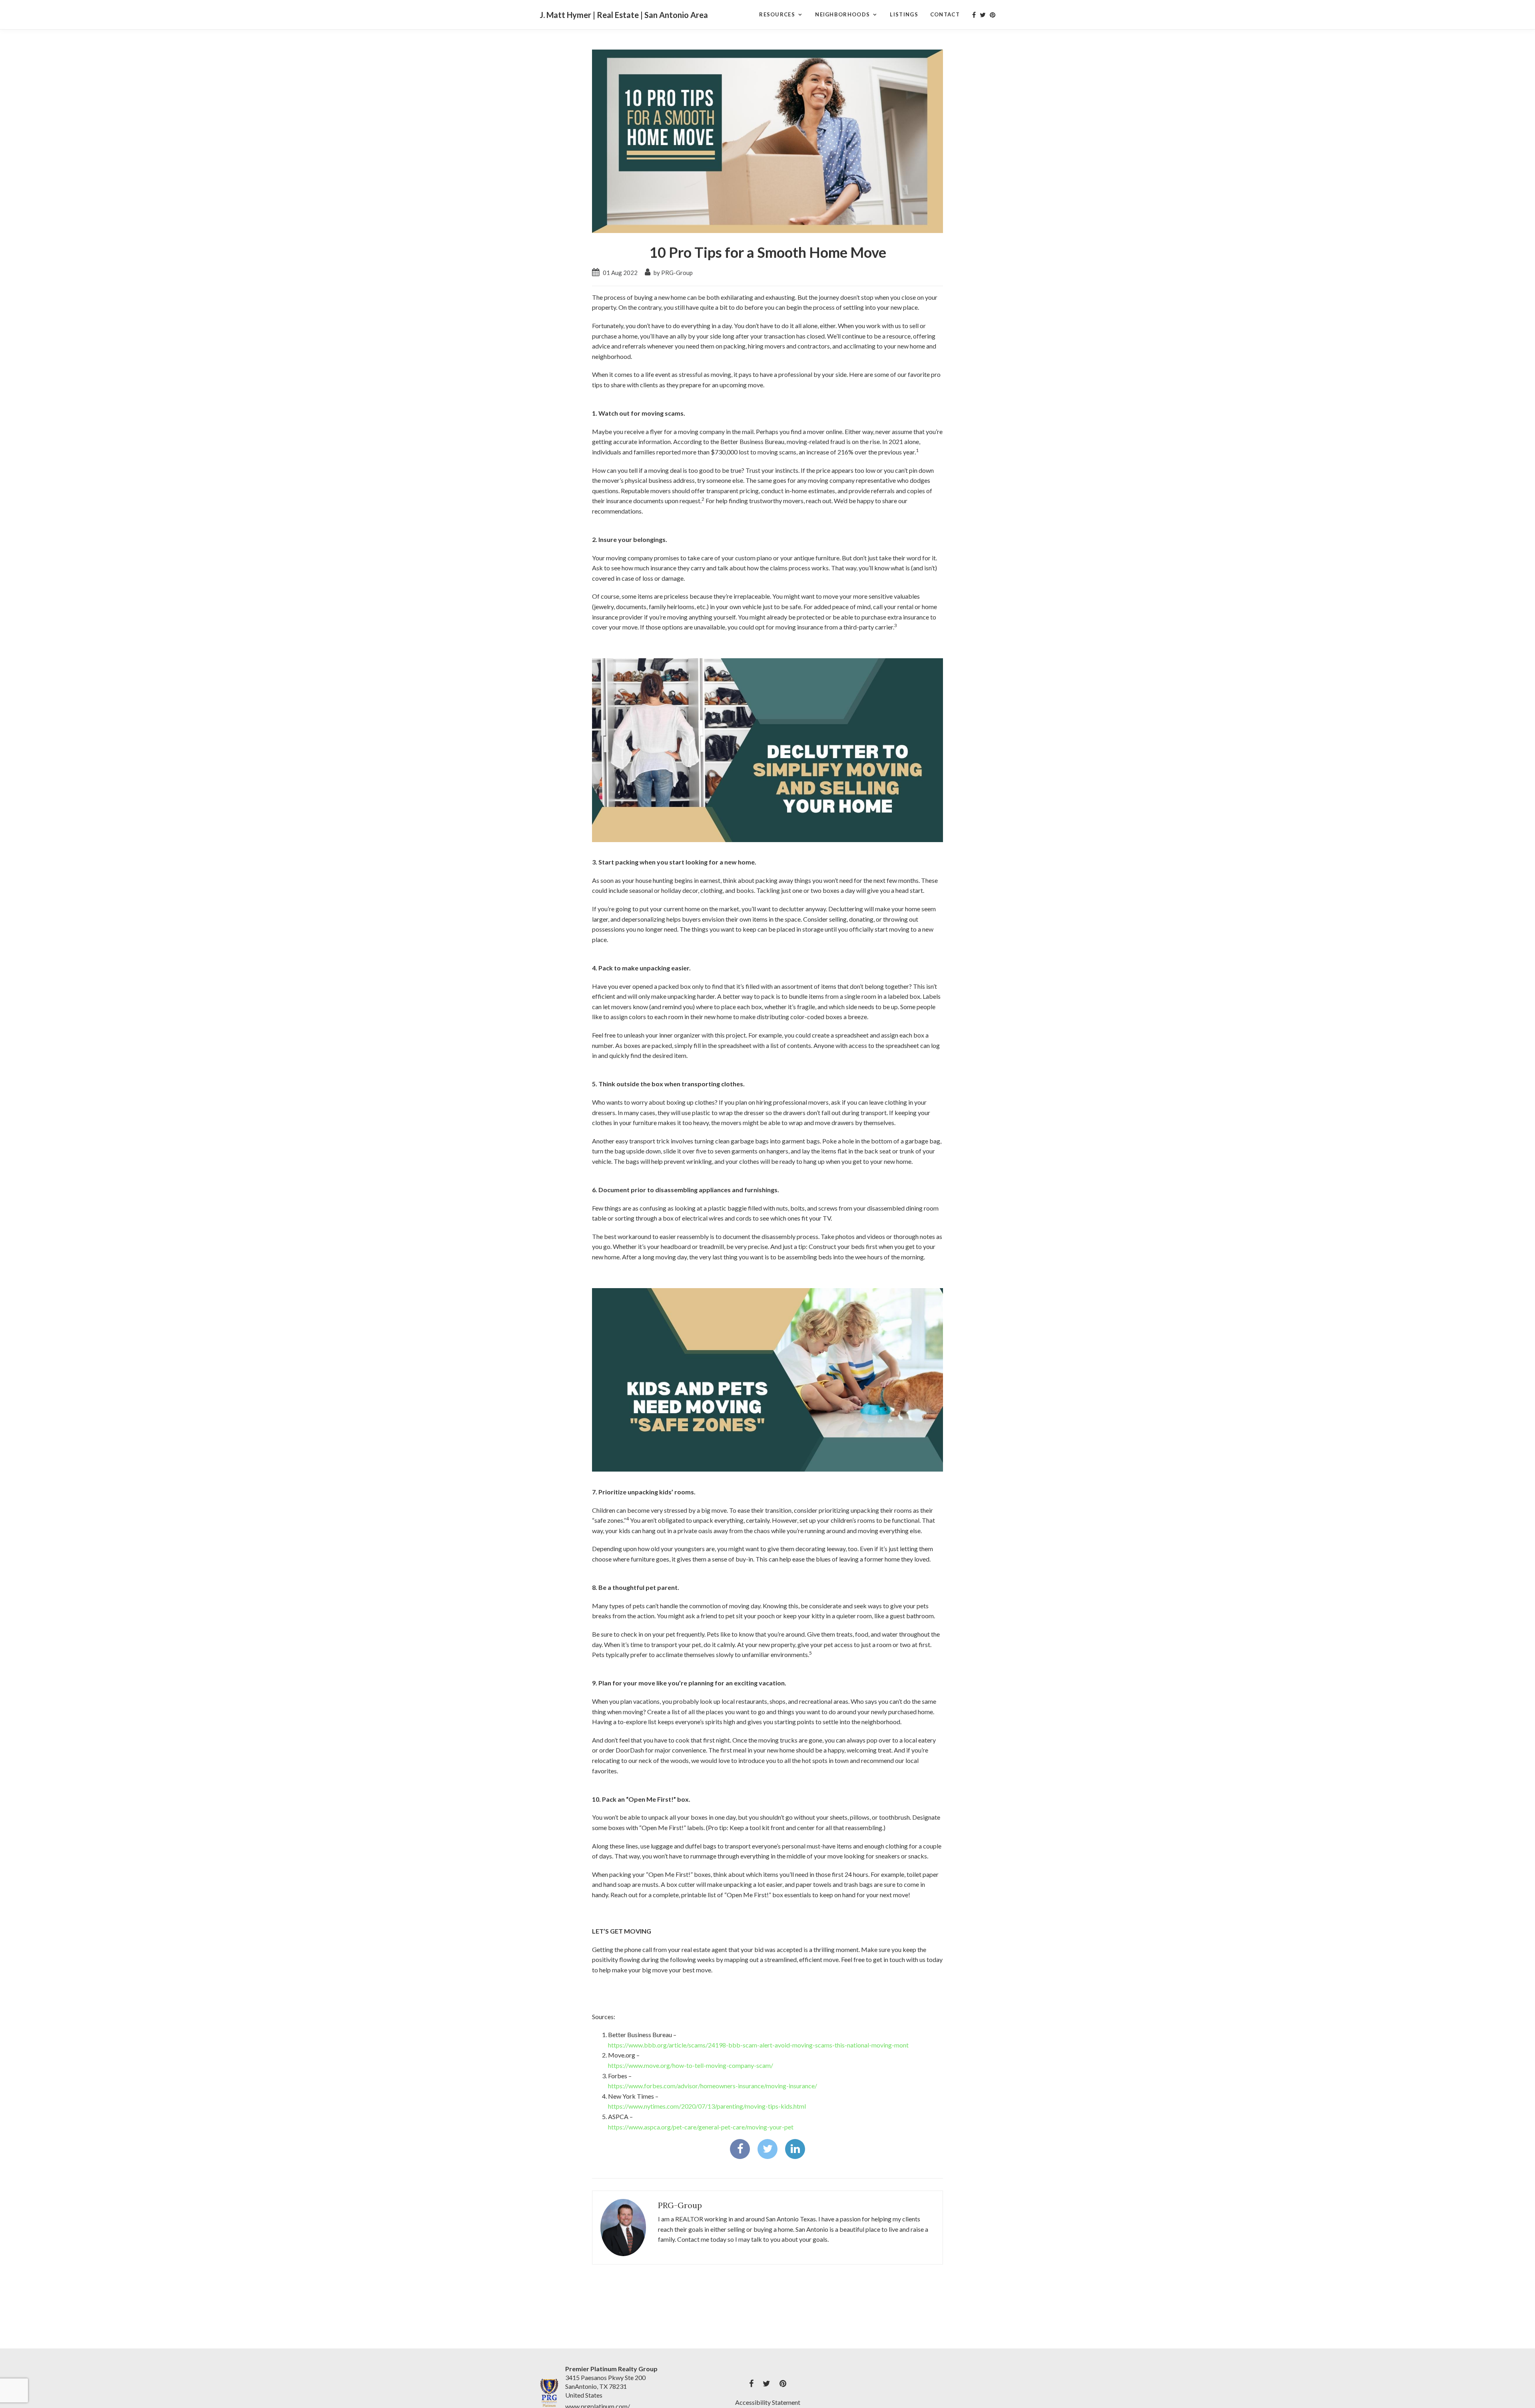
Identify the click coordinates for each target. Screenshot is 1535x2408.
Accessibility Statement (768, 2402)
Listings (904, 14)
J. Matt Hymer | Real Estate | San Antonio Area (624, 15)
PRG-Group (680, 2205)
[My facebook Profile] (974, 15)
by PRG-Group (673, 273)
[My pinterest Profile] (993, 15)
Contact (945, 14)
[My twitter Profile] (983, 15)
